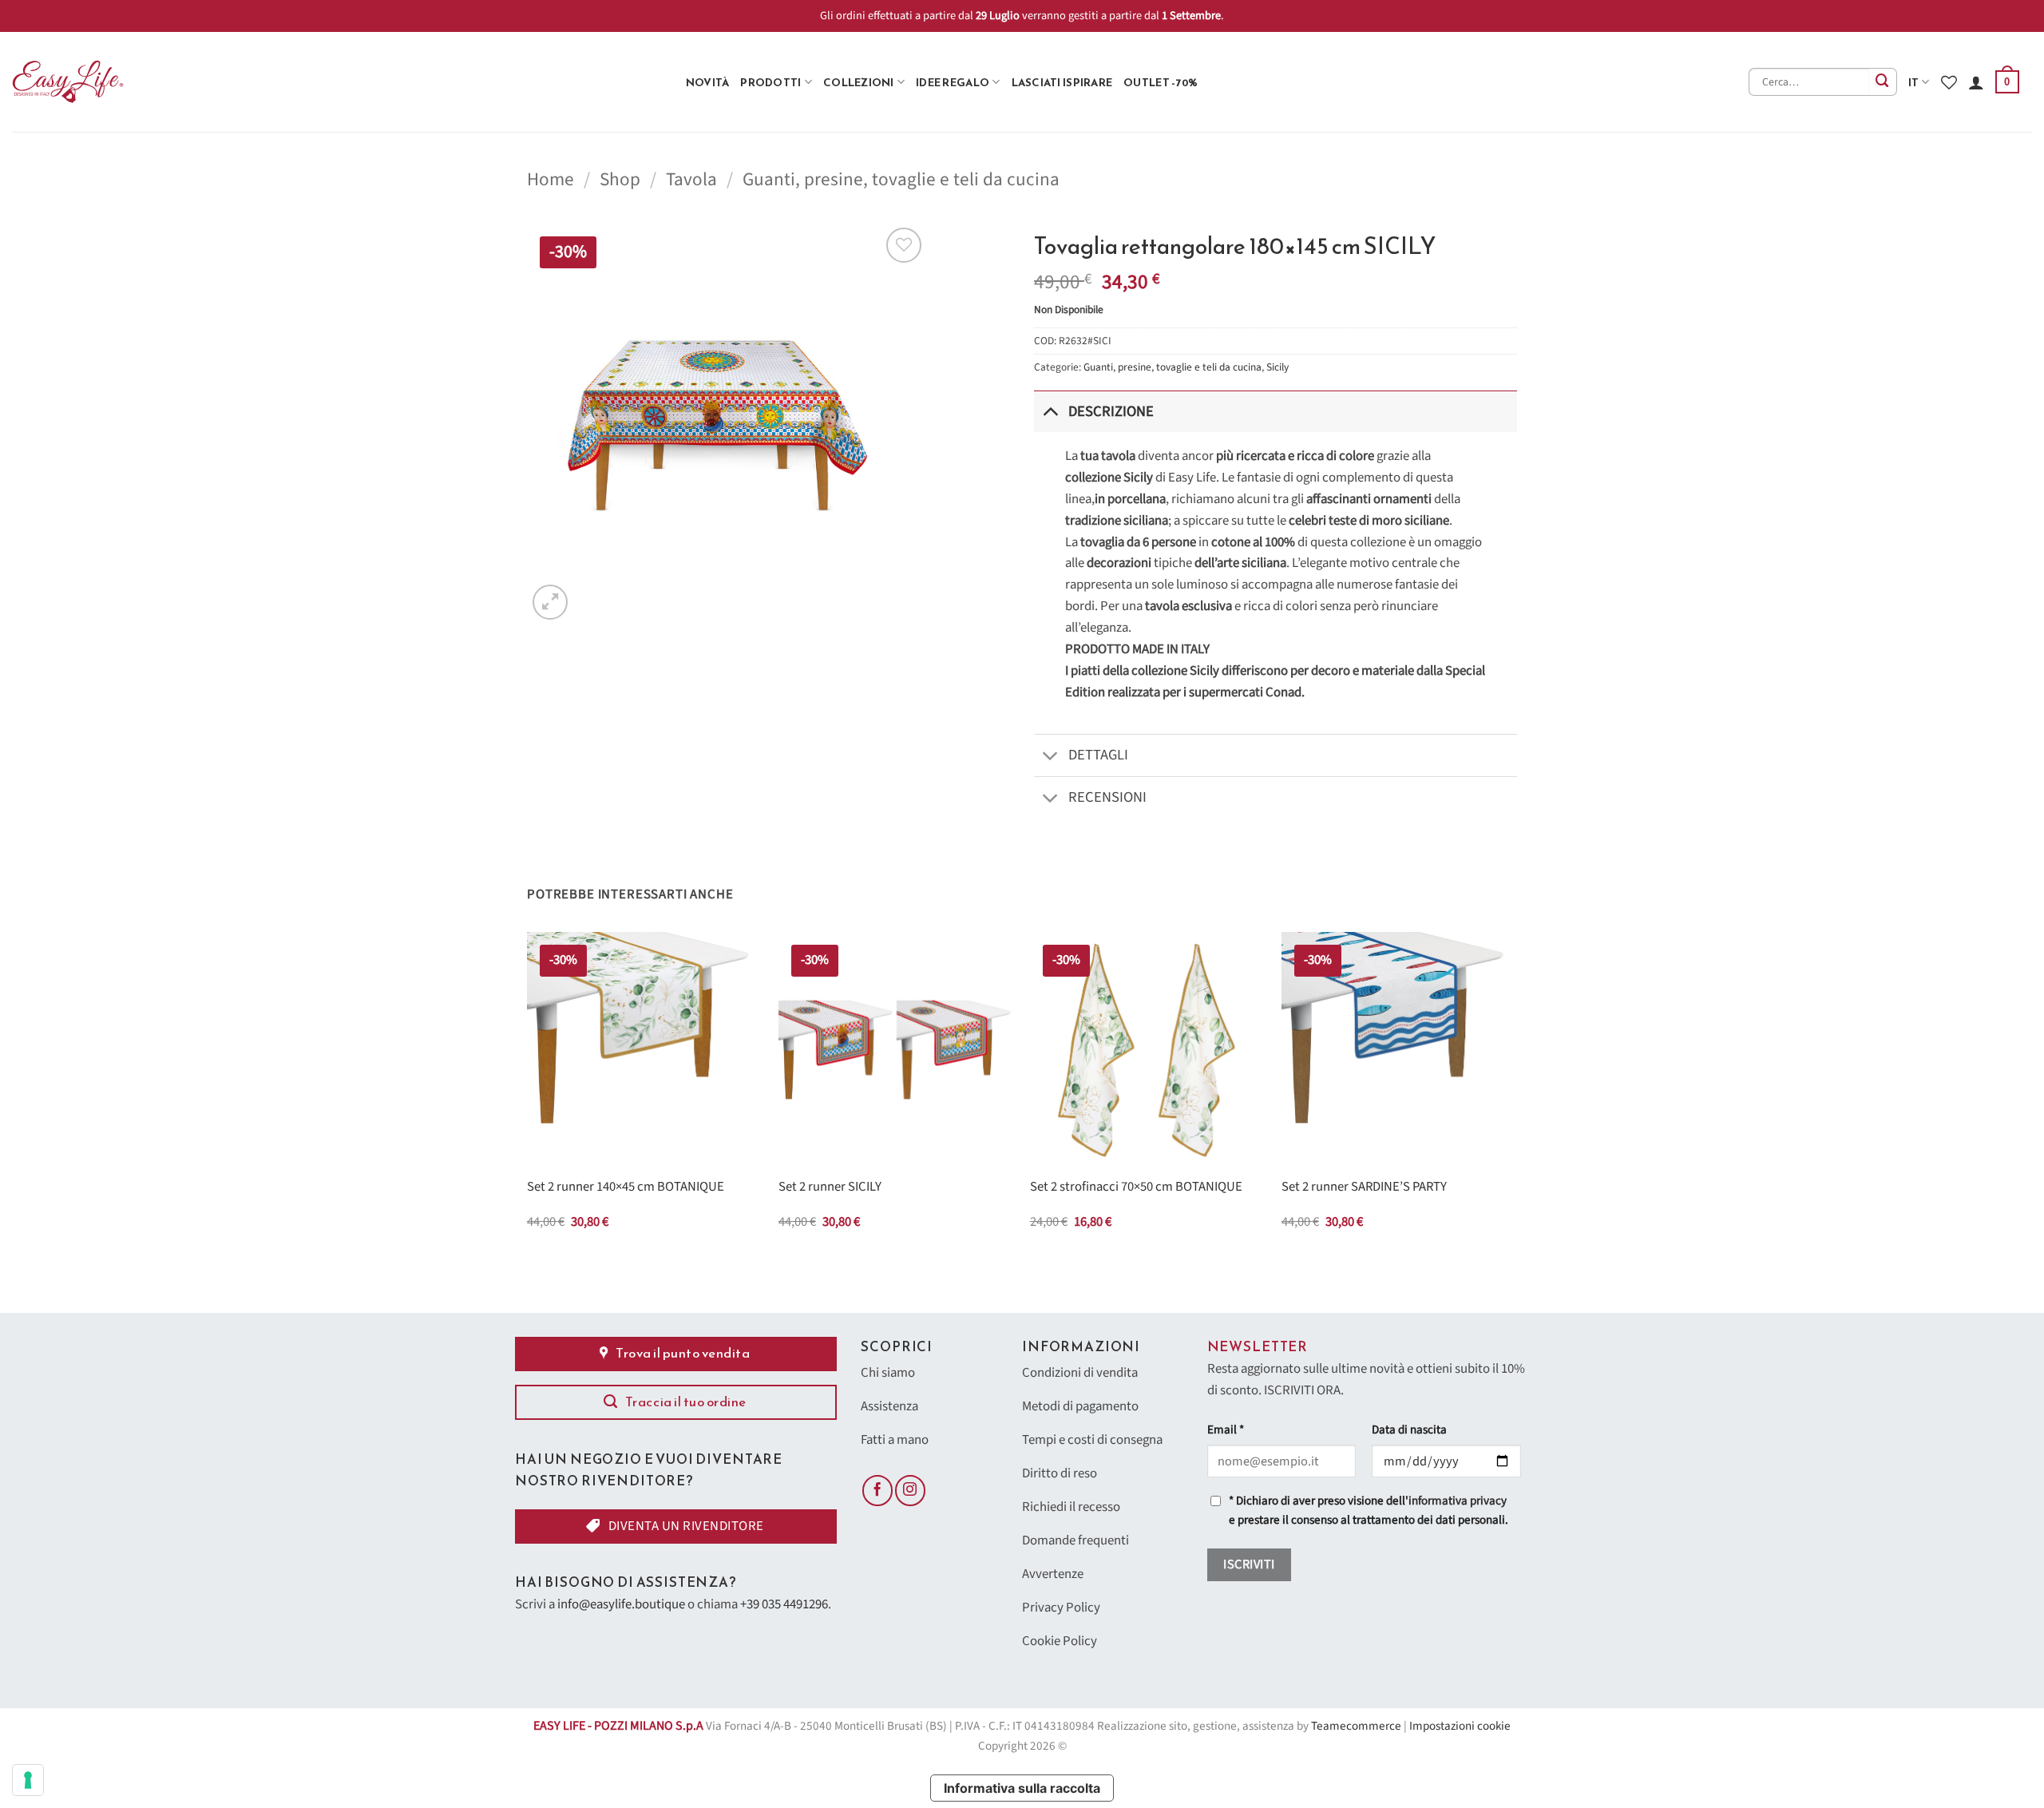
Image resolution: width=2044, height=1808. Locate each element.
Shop (620, 179)
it (1914, 82)
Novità (708, 82)
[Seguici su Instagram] (910, 1490)
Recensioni (1107, 797)
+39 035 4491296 (784, 1604)
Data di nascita (1409, 1430)
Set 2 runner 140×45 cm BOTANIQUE (626, 1187)
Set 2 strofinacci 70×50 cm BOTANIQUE (1136, 1187)
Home (551, 179)
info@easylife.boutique (621, 1604)
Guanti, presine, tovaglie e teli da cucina (901, 179)
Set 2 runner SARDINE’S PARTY (1364, 1187)
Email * (1226, 1430)
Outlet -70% (1161, 82)
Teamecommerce (1356, 1726)
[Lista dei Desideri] (1949, 82)
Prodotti (770, 82)
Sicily (1277, 367)
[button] (2007, 82)
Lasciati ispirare (1062, 82)
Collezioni (859, 82)
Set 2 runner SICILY (830, 1187)
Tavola (691, 179)
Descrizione (1111, 411)
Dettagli (1098, 755)
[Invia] (1883, 82)
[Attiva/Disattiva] (1050, 411)
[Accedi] (1976, 82)
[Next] (1516, 1095)
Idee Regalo (953, 82)
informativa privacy (1458, 1501)
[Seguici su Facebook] (877, 1490)
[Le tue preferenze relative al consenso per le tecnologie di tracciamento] (28, 1780)
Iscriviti (1249, 1564)
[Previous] (528, 1095)
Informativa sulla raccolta (1022, 1788)
